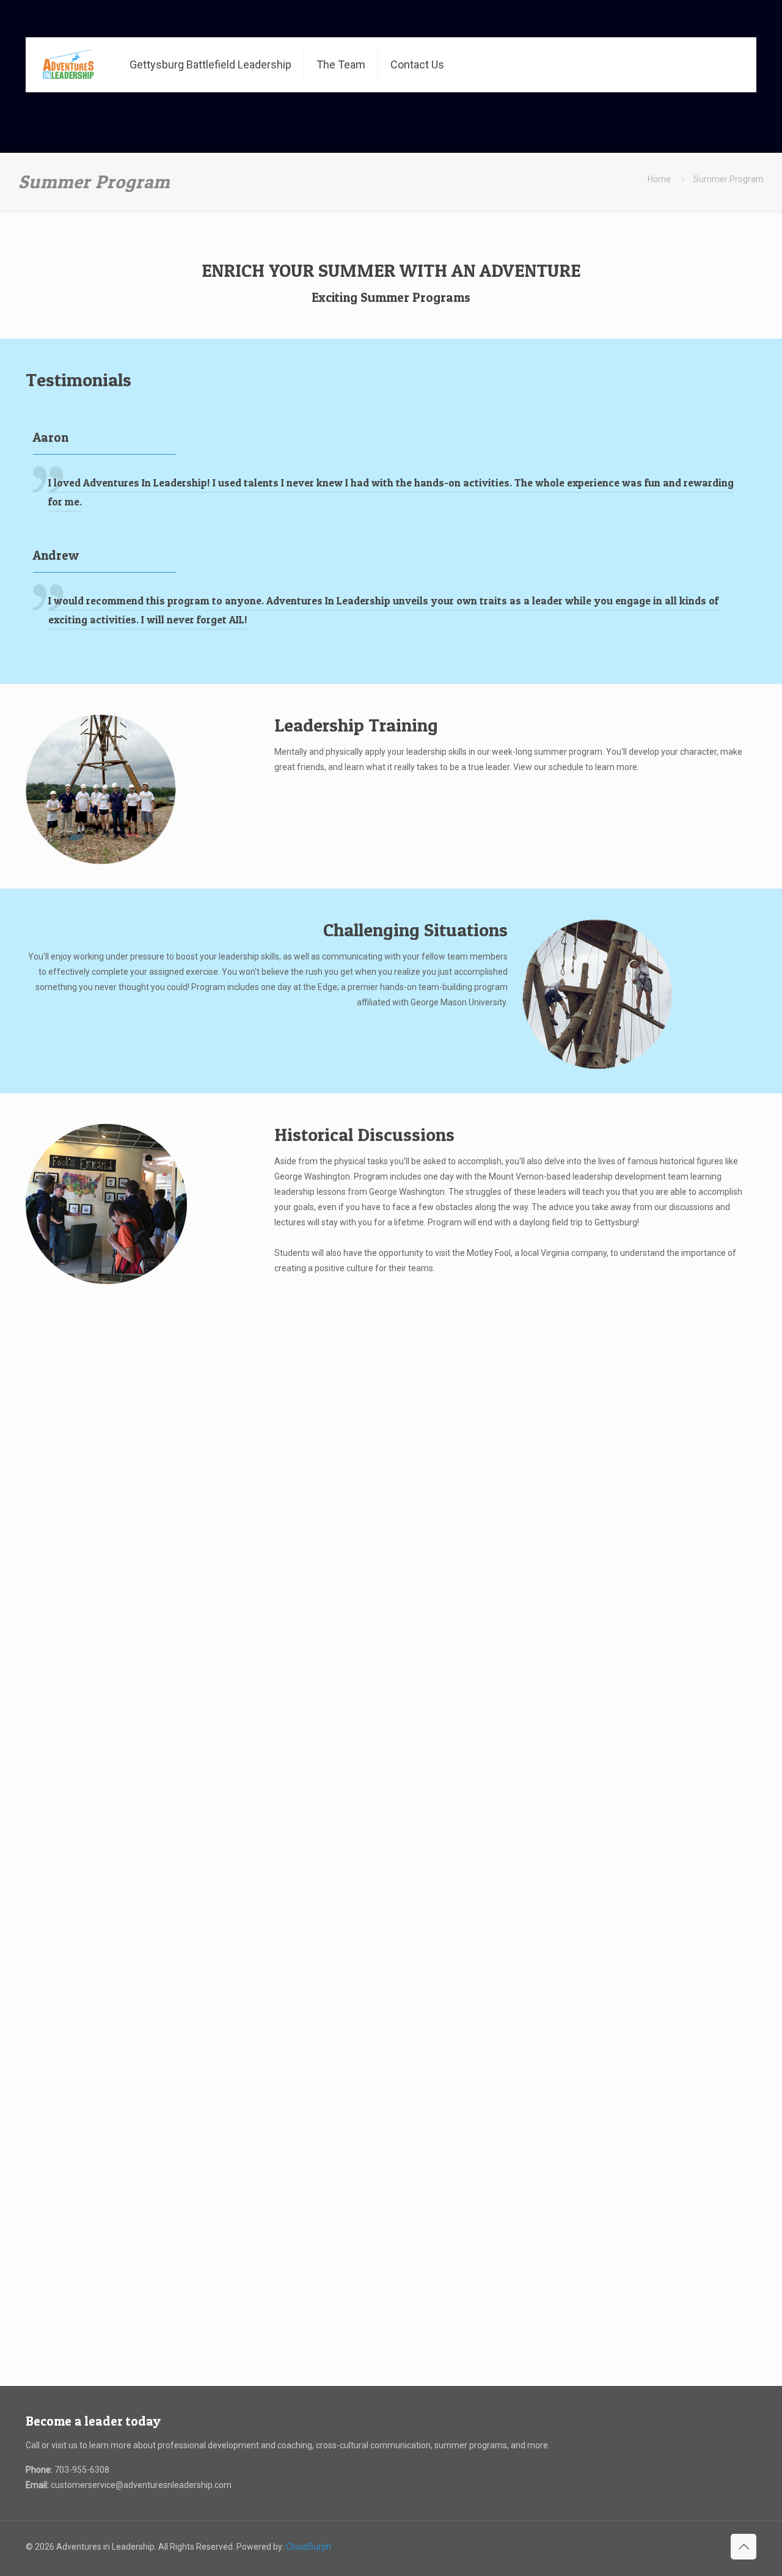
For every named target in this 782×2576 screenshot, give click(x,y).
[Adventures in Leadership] (68, 65)
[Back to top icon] (744, 2547)
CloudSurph (309, 2547)
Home (659, 179)
